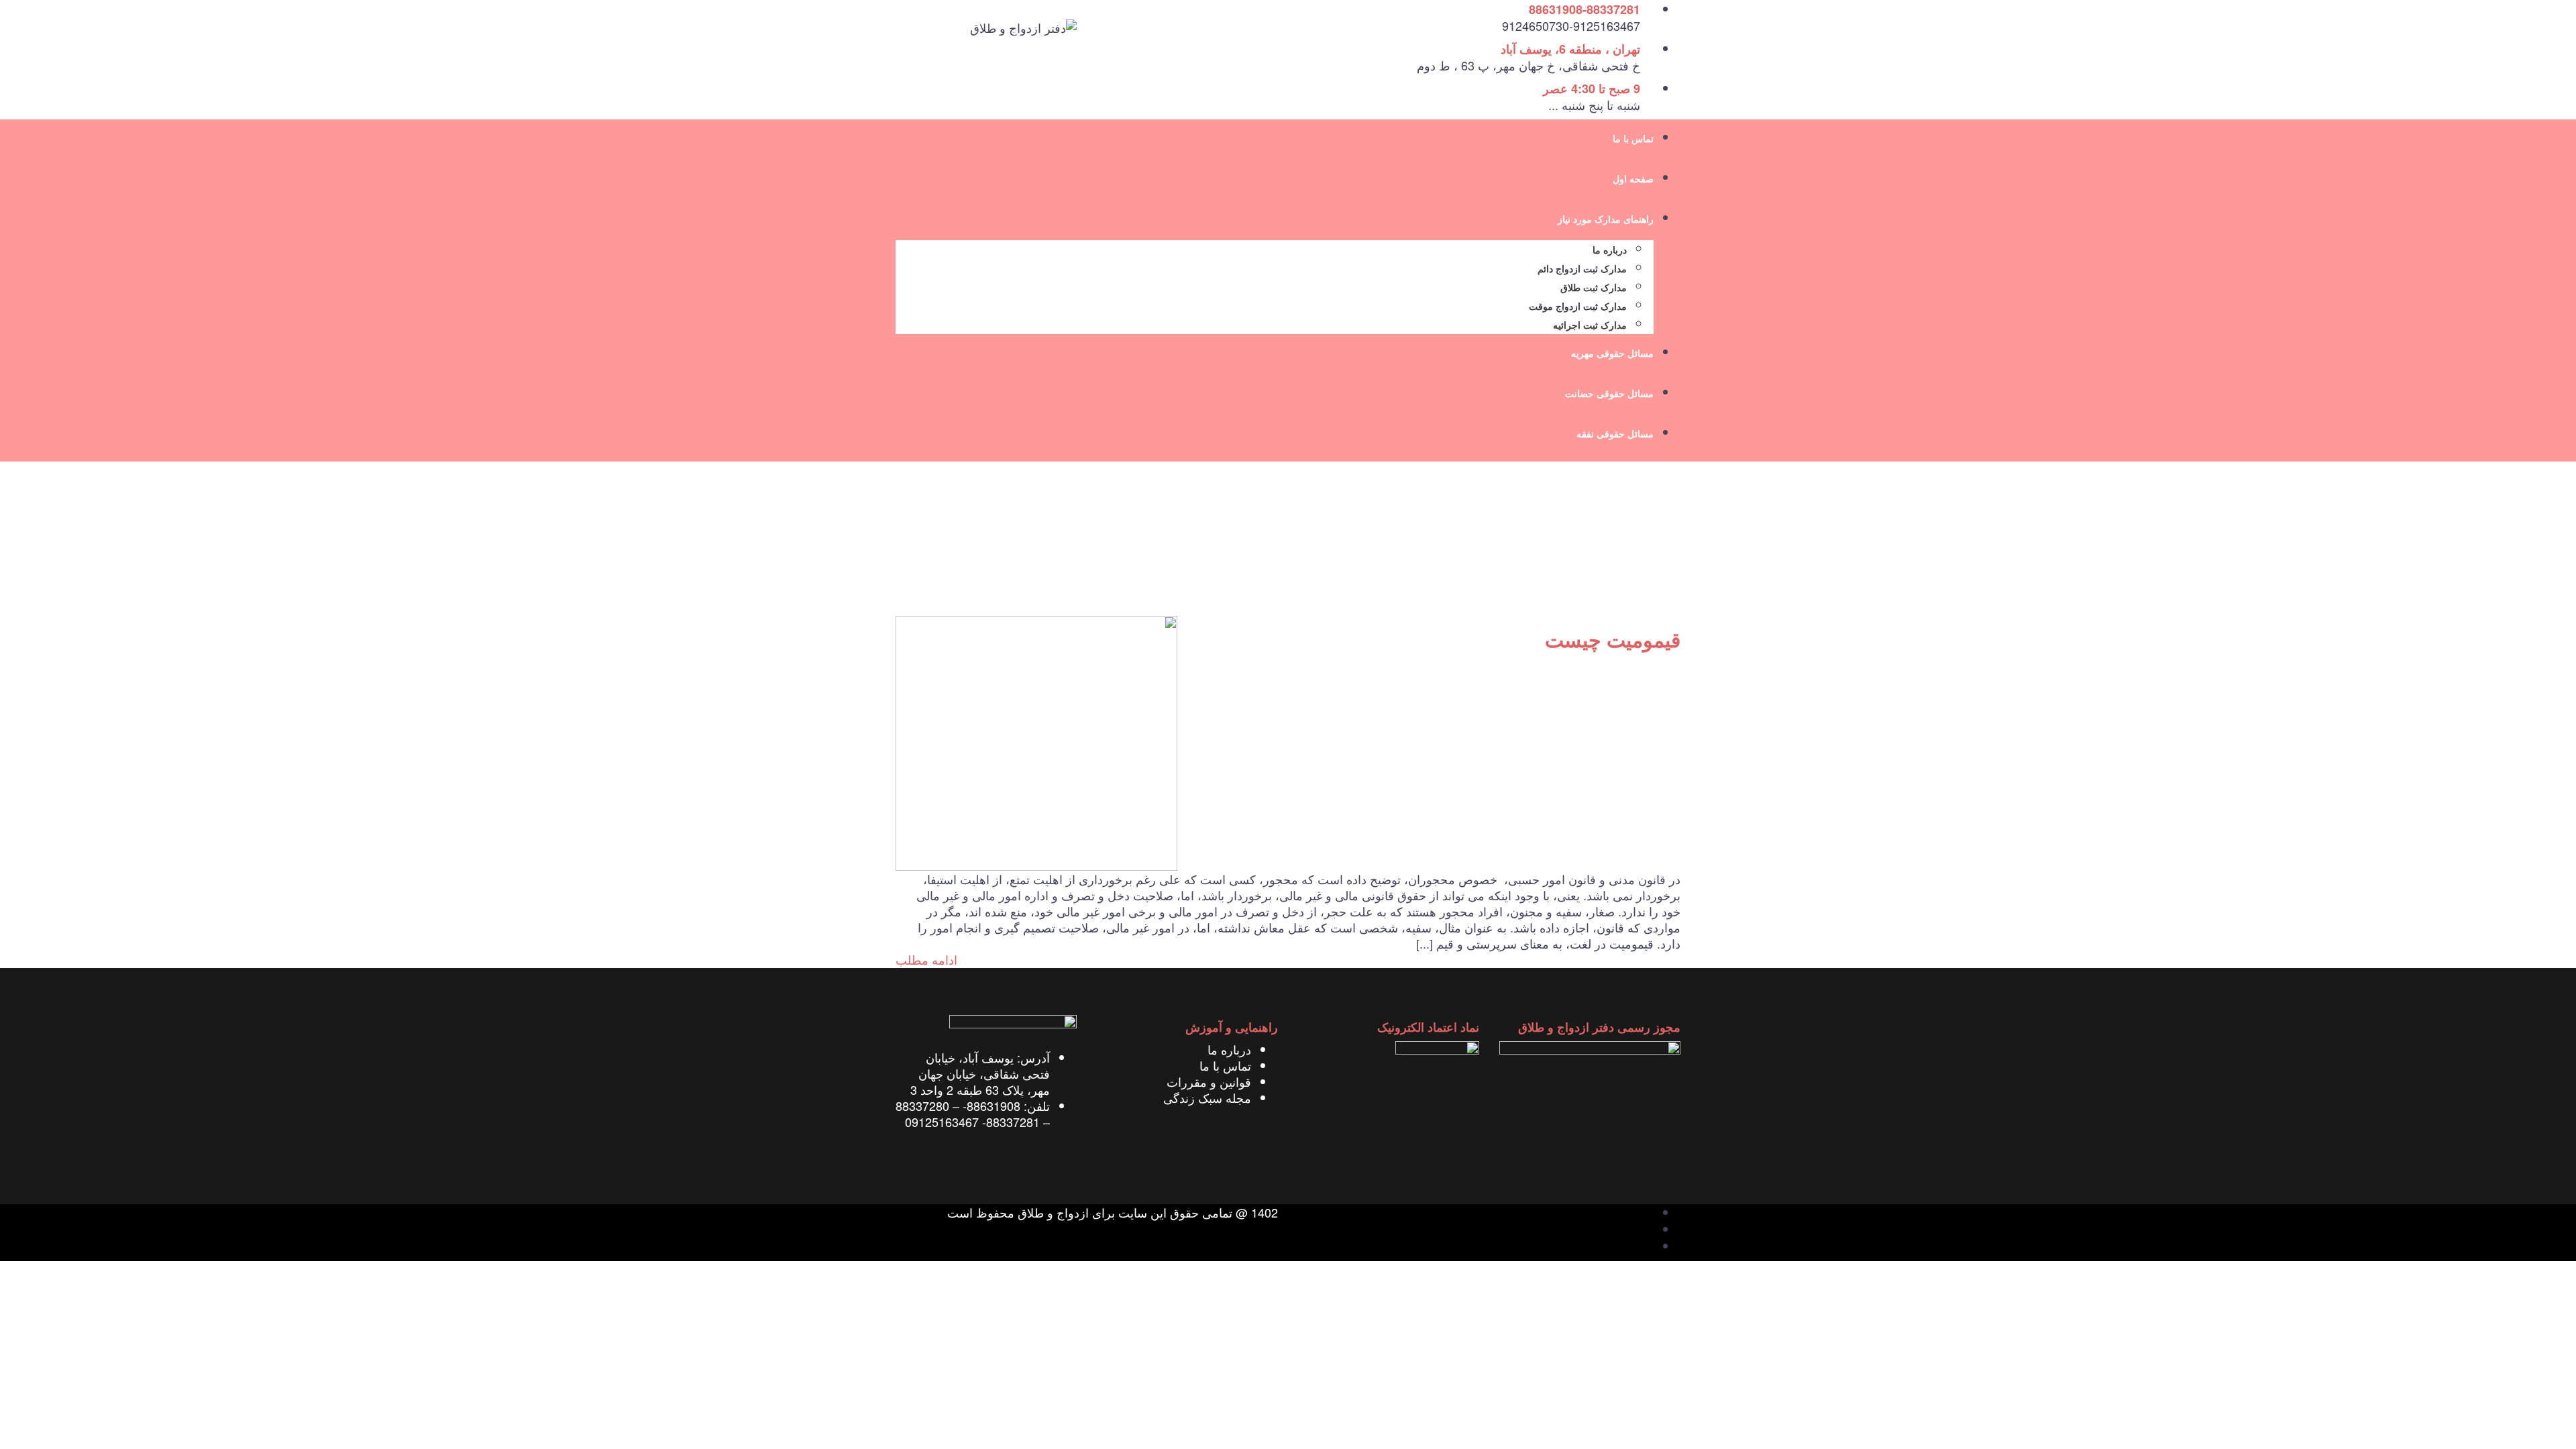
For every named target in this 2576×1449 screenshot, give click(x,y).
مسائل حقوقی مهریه (1612, 354)
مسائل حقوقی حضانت (1609, 394)
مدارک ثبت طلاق (1594, 288)
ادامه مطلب (926, 959)
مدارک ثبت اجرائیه (1590, 326)
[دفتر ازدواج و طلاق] (1023, 25)
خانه (1670, 551)
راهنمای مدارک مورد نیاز (1606, 220)
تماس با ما (1633, 139)
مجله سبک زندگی (1207, 1097)
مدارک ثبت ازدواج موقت (1578, 307)
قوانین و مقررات (1209, 1081)
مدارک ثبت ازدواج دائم (1582, 269)
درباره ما (1610, 251)
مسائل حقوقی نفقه (1615, 434)
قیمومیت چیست (1613, 640)
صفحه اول (1633, 179)
